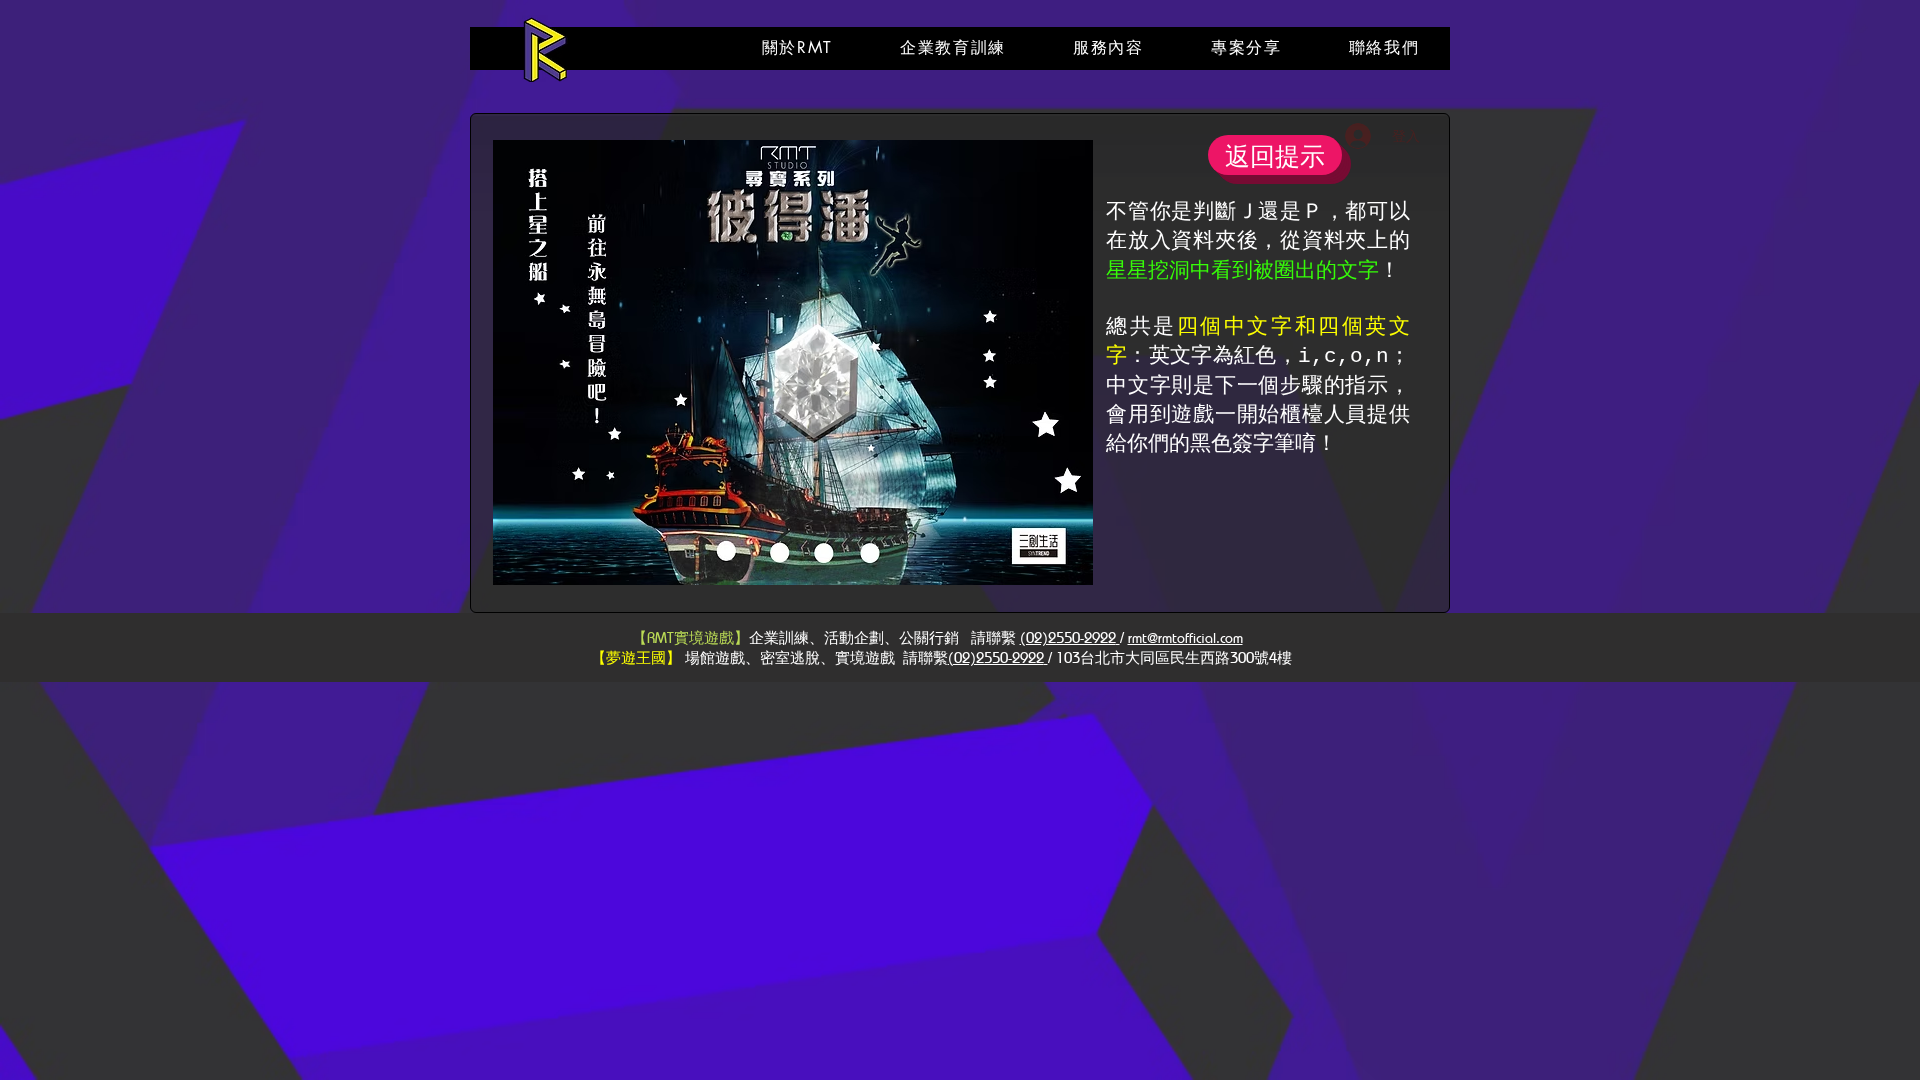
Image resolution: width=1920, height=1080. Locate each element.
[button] (797, 48)
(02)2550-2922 (1068, 637)
